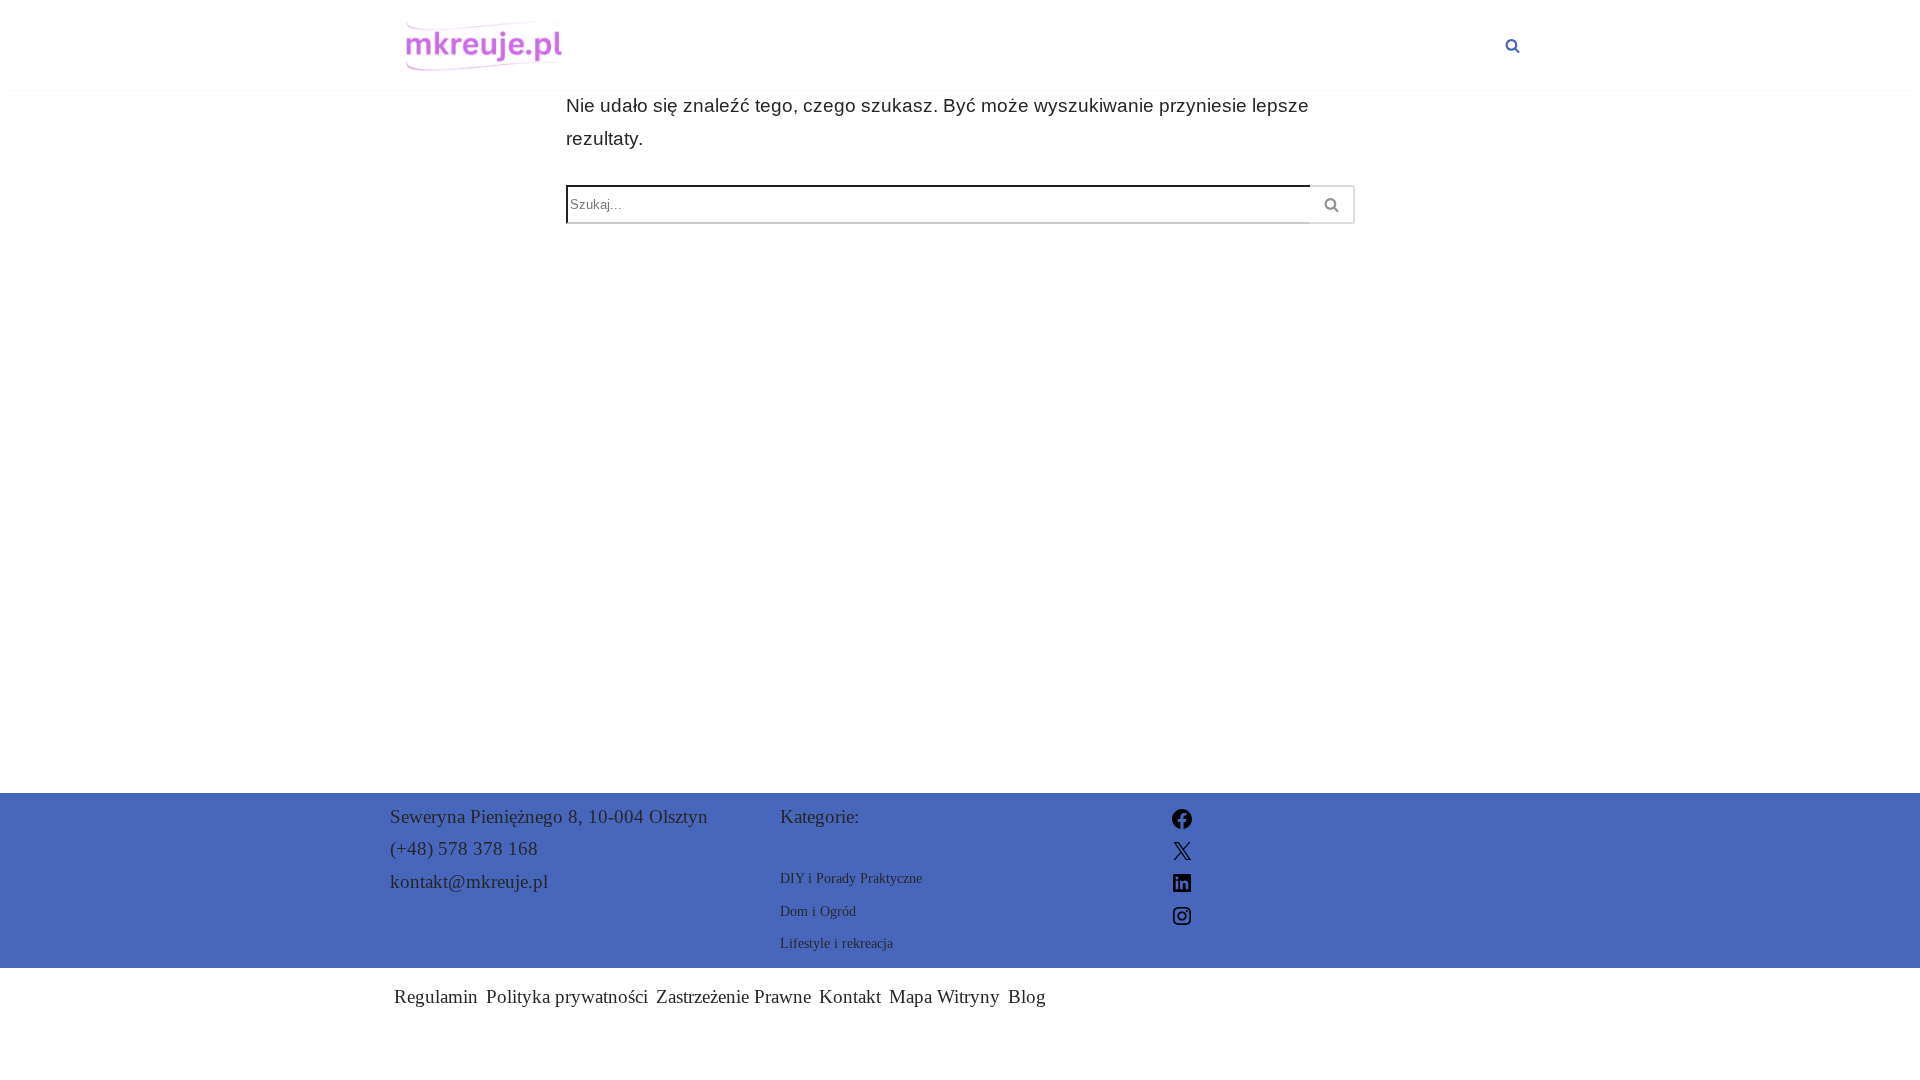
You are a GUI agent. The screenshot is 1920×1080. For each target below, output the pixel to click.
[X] (1182, 848)
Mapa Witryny (944, 996)
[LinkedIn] (1182, 881)
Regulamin (436, 996)
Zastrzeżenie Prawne (733, 996)
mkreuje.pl (1184, 1052)
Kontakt (850, 996)
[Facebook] (1182, 816)
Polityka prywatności (567, 996)
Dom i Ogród (1421, 45)
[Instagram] (1182, 913)
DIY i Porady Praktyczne (859, 45)
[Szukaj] (1512, 45)
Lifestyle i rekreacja (1175, 45)
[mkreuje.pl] (479, 45)
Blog (1027, 996)
